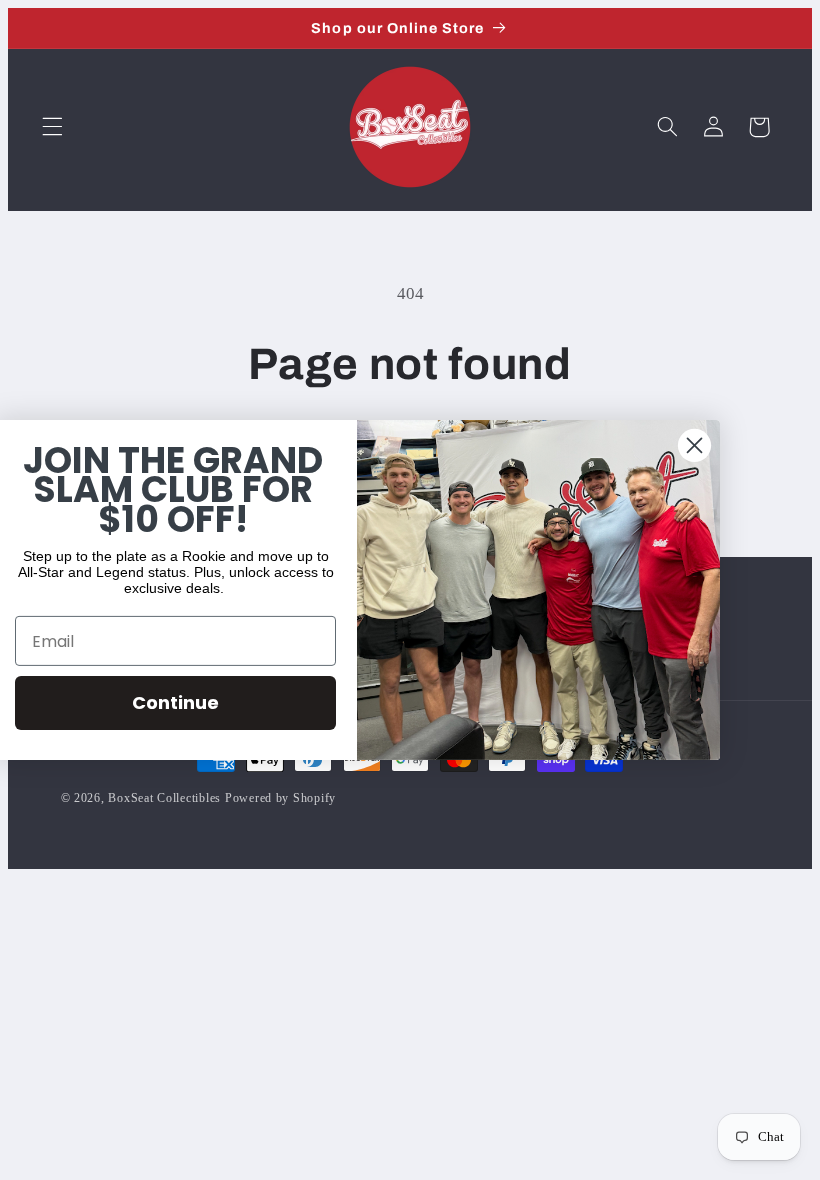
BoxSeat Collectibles (164, 798)
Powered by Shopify (280, 798)
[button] (52, 127)
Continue (201, 702)
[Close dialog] (720, 445)
